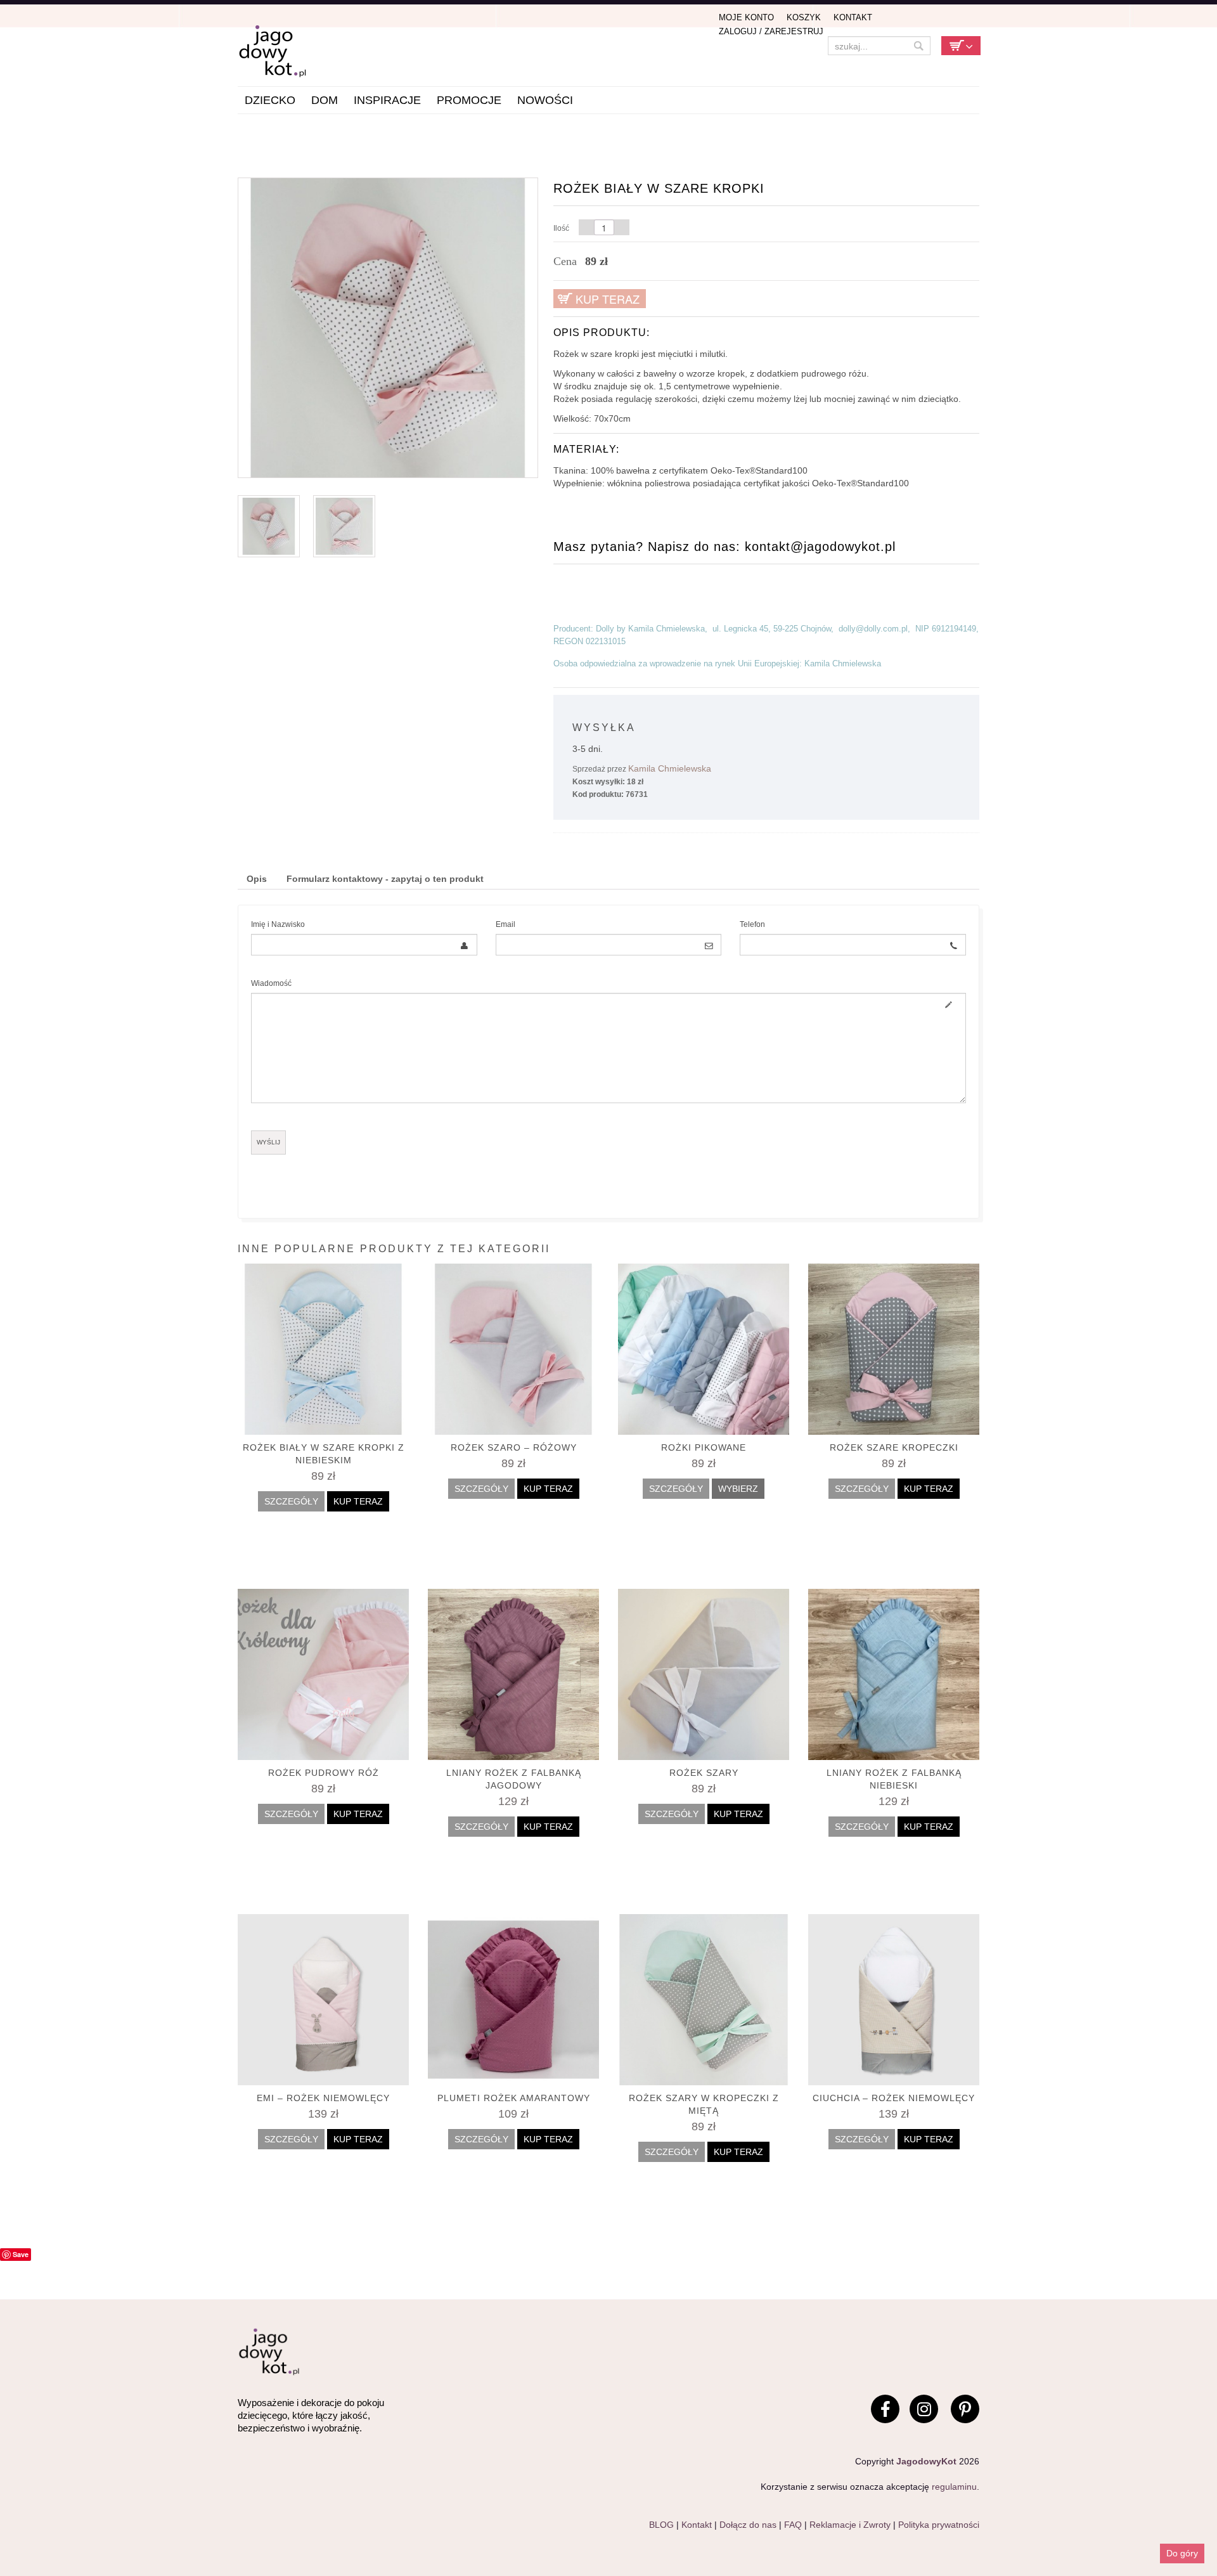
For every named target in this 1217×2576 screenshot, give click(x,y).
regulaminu (954, 2487)
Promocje (469, 100)
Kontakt (853, 17)
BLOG (661, 2525)
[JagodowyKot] (301, 52)
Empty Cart (961, 46)
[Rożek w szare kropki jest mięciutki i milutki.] (388, 327)
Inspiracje (387, 100)
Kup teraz (608, 299)
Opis (257, 879)
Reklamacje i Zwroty (850, 2525)
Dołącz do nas (748, 2525)
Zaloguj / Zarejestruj (771, 31)
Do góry (1182, 2553)
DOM (325, 100)
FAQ (793, 2525)
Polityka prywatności (939, 2525)
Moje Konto (746, 17)
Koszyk (804, 17)
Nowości (545, 100)
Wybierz (738, 1489)
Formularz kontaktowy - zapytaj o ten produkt (385, 879)
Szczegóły (291, 1501)
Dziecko (270, 100)
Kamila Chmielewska (670, 768)
